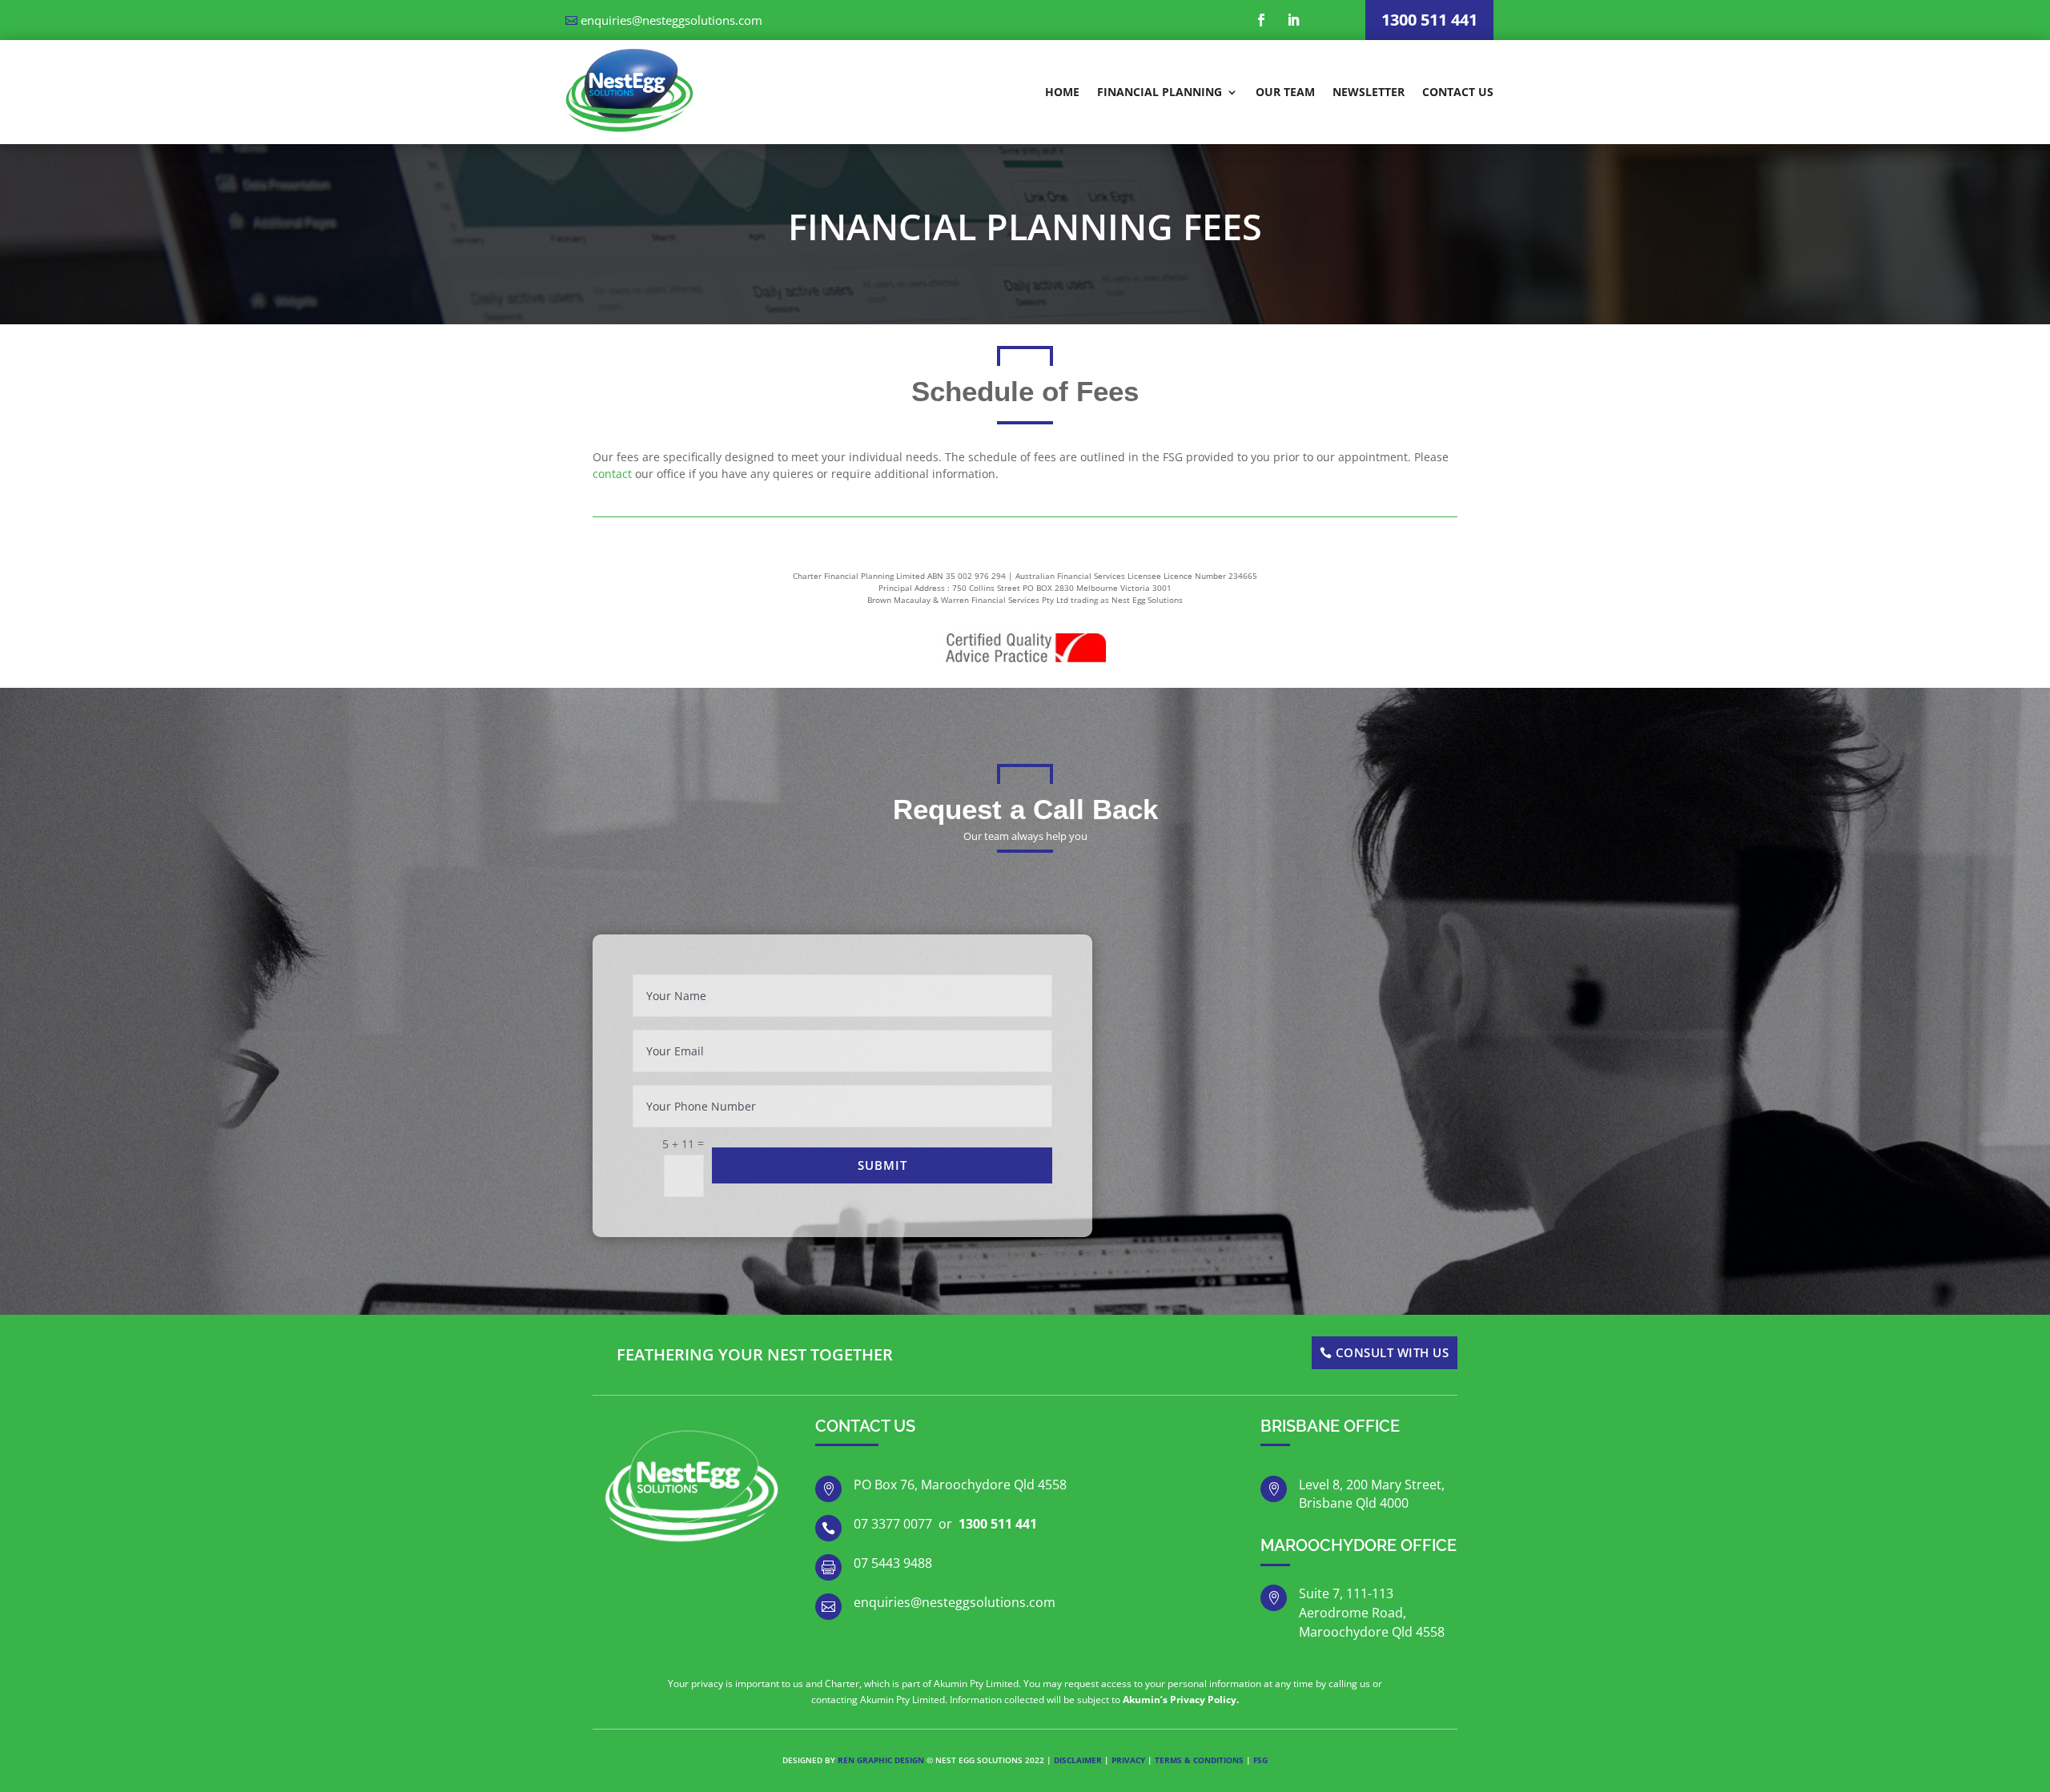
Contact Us (1458, 92)
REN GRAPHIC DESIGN (880, 1760)
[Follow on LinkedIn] (1293, 20)
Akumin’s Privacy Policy (1180, 1700)
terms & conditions (1199, 1760)
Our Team (1285, 92)
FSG (1260, 1760)
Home (1062, 92)
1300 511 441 (1429, 20)
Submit (882, 1165)
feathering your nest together (755, 1354)
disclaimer (1078, 1760)
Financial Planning (1160, 92)
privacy (1128, 1760)
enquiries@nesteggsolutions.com (671, 20)
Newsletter (1369, 92)
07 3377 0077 (893, 1524)
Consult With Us (1393, 1352)
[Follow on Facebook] (1261, 20)
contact (612, 474)
